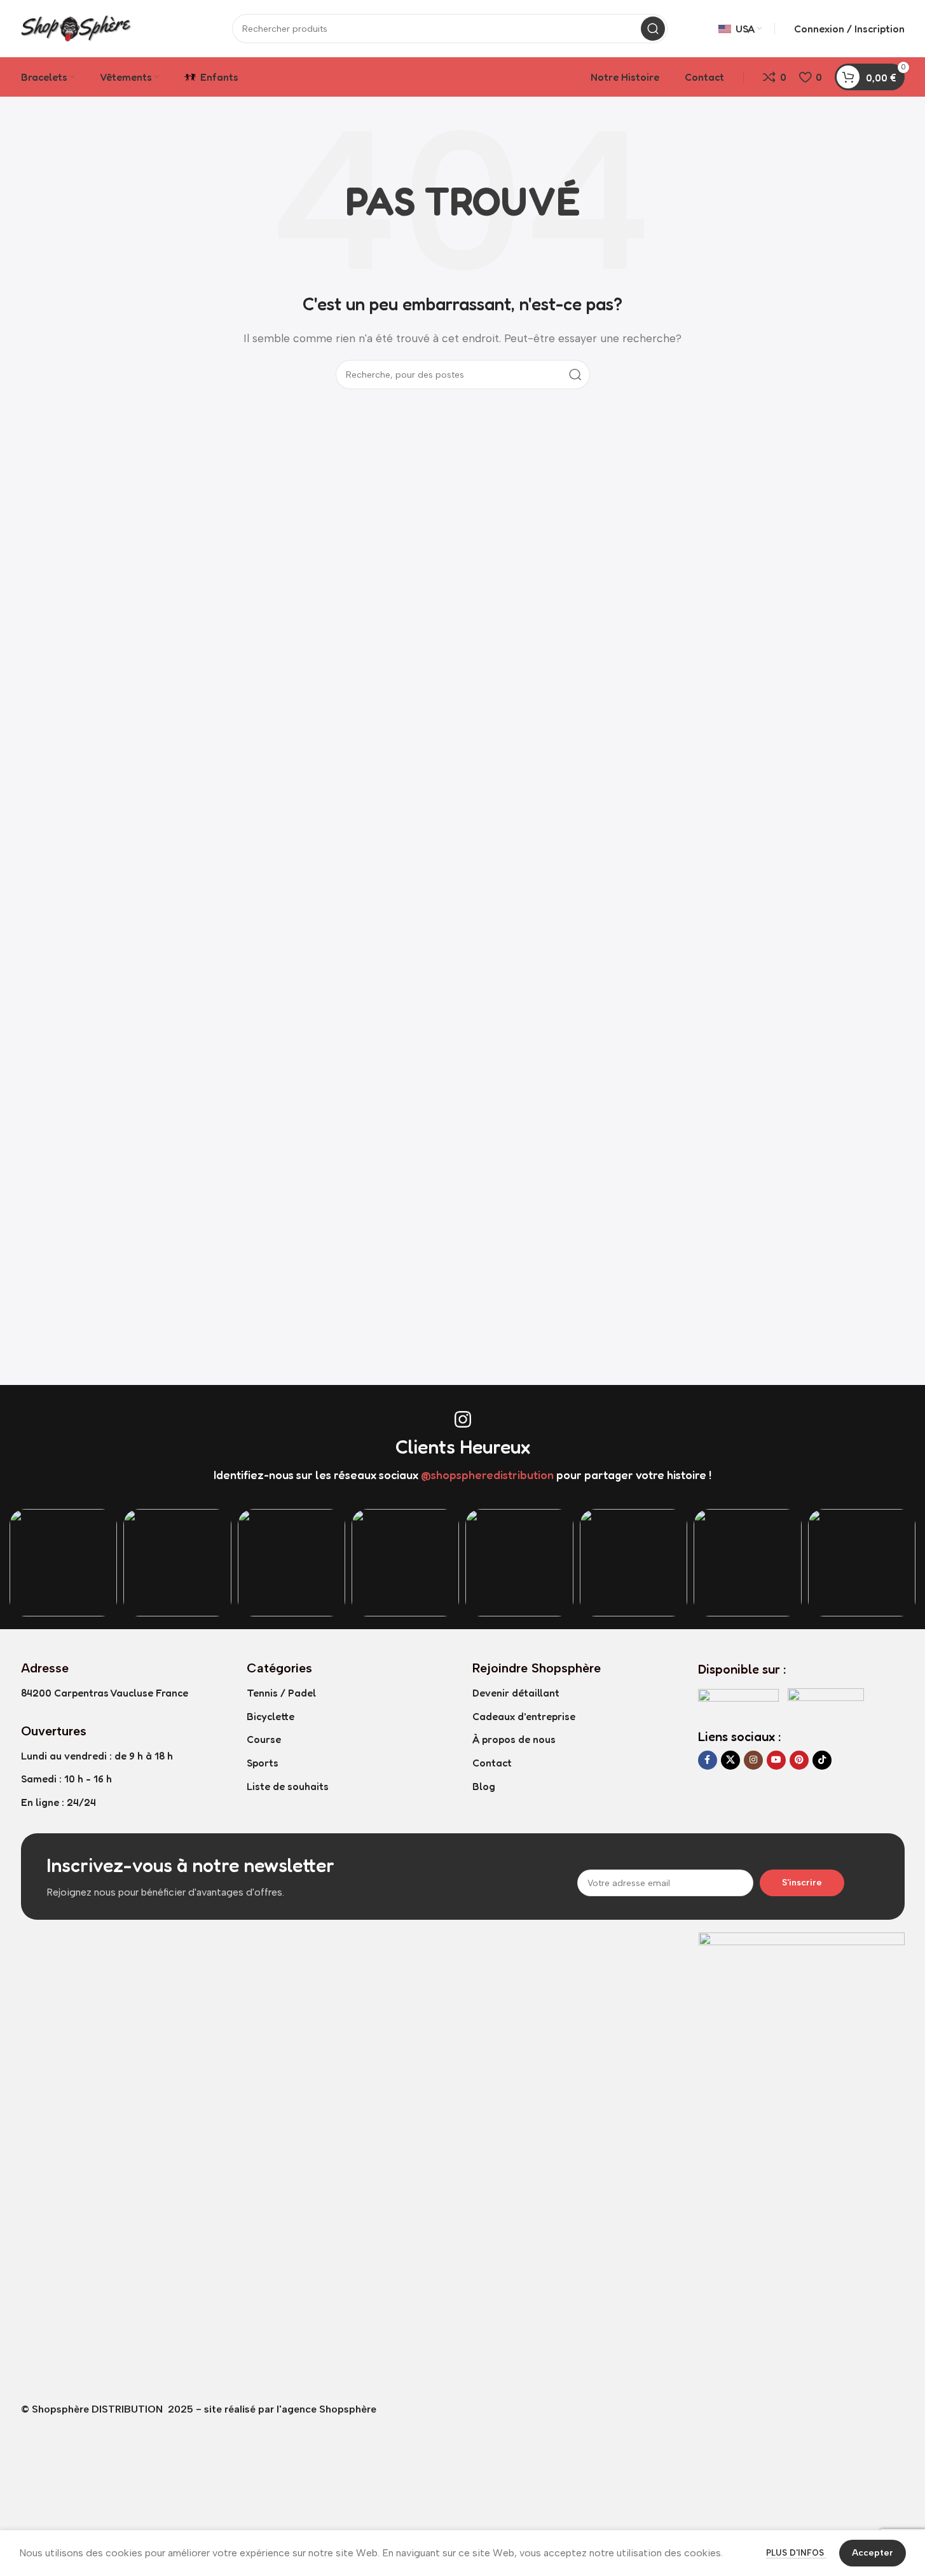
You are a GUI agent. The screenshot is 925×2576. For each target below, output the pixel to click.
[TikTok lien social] (822, 1760)
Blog (484, 1786)
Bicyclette (271, 1716)
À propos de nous (514, 1739)
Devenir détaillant (516, 1693)
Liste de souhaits (288, 1786)
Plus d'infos (796, 2553)
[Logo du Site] (101, 28)
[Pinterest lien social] (799, 1760)
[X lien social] (730, 1760)
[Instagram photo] (63, 1563)
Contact (492, 1763)
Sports (263, 1763)
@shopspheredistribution (487, 1475)
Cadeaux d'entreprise (524, 1716)
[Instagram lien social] (753, 1760)
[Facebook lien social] (708, 1760)
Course (264, 1739)
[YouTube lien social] (776, 1760)
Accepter (873, 2553)
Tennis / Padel (281, 1693)
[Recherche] (653, 29)
